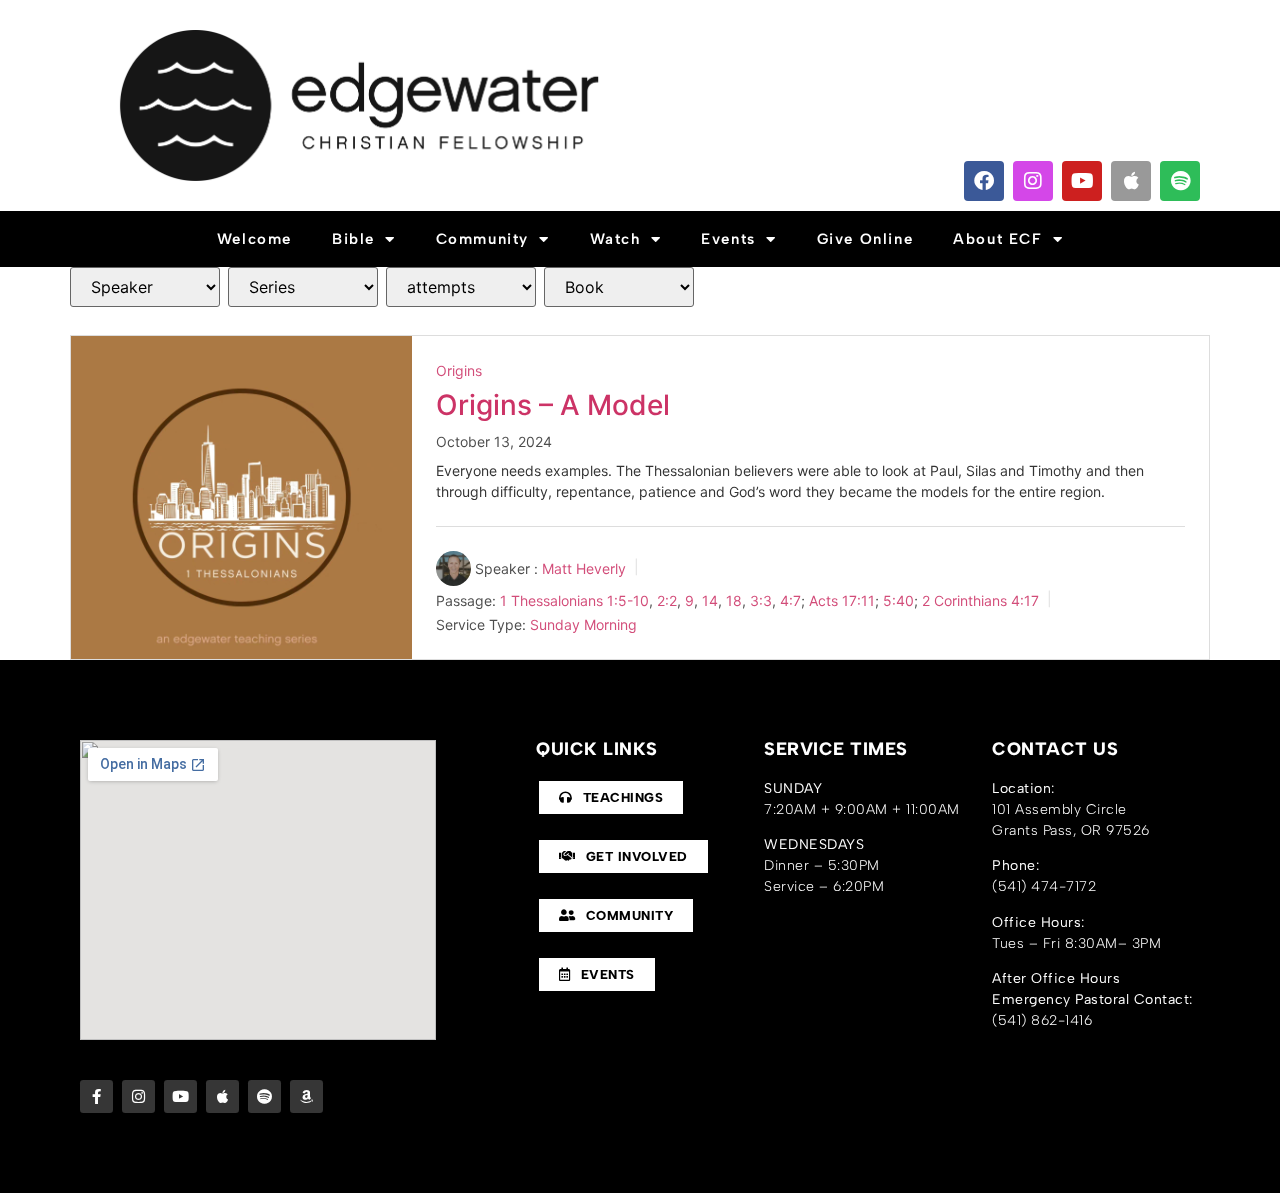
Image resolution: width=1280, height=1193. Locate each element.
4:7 (790, 599)
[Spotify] (1180, 181)
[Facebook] (984, 181)
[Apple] (1131, 181)
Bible (353, 239)
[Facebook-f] (96, 1096)
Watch (615, 239)
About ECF (997, 239)
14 (710, 599)
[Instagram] (1033, 181)
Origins (459, 370)
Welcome (254, 239)
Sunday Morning (583, 624)
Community (482, 239)
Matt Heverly (584, 568)
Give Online (865, 239)
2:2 (667, 599)
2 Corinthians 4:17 (980, 599)
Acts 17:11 (842, 599)
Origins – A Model (553, 405)
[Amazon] (306, 1096)
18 (734, 599)
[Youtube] (1082, 181)
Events (728, 239)
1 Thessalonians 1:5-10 (574, 599)
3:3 (761, 599)
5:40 (898, 599)
